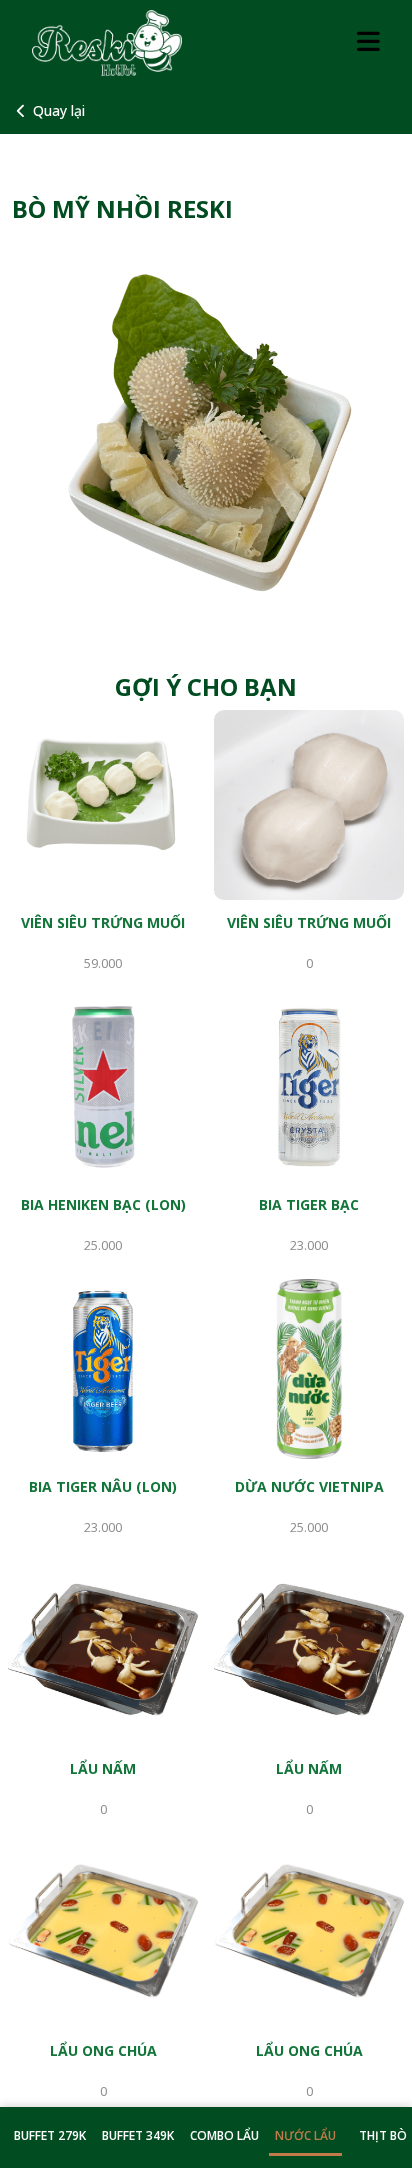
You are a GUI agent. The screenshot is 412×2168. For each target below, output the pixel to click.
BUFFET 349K (138, 2135)
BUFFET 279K (50, 2135)
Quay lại (59, 110)
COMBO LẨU (224, 2135)
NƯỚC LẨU (305, 2135)
